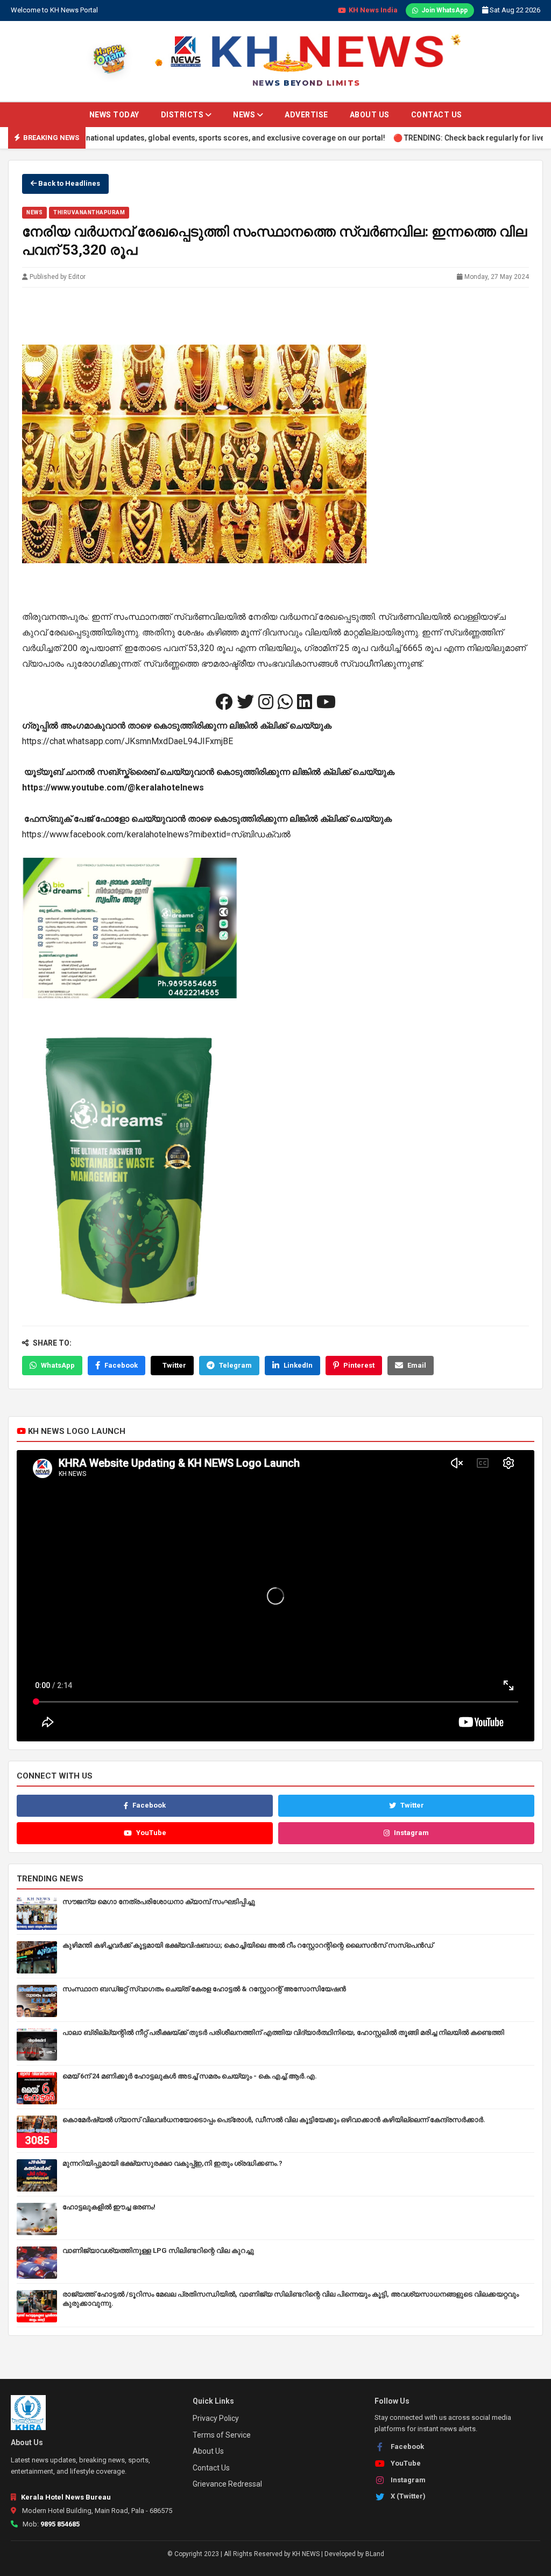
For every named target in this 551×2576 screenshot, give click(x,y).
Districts (183, 115)
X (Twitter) (408, 2496)
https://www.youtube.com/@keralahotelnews (113, 787)
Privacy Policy (216, 2418)
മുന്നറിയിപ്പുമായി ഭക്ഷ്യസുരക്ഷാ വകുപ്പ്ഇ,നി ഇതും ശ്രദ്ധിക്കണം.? (172, 2163)
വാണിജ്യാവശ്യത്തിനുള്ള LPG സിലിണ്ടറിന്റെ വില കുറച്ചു (158, 2250)
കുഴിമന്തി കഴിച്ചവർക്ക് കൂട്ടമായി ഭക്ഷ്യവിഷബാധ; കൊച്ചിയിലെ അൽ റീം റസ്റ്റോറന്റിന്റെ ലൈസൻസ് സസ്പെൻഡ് (248, 1945)
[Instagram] (266, 702)
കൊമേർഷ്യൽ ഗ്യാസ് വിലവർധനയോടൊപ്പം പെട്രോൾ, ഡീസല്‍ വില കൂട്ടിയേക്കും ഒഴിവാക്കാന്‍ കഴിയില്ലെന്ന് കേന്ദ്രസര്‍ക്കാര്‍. (274, 2120)
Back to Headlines (68, 183)
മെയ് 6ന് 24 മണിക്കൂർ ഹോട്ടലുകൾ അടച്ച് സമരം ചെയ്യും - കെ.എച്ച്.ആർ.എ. (190, 2076)
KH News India (373, 10)
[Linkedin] (305, 702)
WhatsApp (58, 1365)
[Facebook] (224, 702)
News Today (114, 115)
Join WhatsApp (444, 10)
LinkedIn (298, 1365)
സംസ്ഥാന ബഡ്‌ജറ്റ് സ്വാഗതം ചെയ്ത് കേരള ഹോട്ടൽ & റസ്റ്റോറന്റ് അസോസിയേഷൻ (204, 1989)
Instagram (411, 1833)
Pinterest (359, 1365)
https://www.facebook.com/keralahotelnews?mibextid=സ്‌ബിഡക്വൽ (156, 834)
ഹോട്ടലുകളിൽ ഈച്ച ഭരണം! (109, 2207)
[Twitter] (245, 702)
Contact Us (437, 115)
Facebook (121, 1365)
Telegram (235, 1365)
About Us (370, 115)
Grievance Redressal (227, 2484)
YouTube (151, 1833)
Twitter (174, 1365)
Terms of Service (222, 2435)
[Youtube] (326, 702)
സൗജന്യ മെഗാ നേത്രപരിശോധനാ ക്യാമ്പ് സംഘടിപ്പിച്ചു (159, 1902)
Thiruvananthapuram (89, 212)
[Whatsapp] (285, 702)
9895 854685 (60, 2524)
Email (417, 1365)
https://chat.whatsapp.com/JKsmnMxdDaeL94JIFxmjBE (128, 741)
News (245, 115)
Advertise (306, 115)
